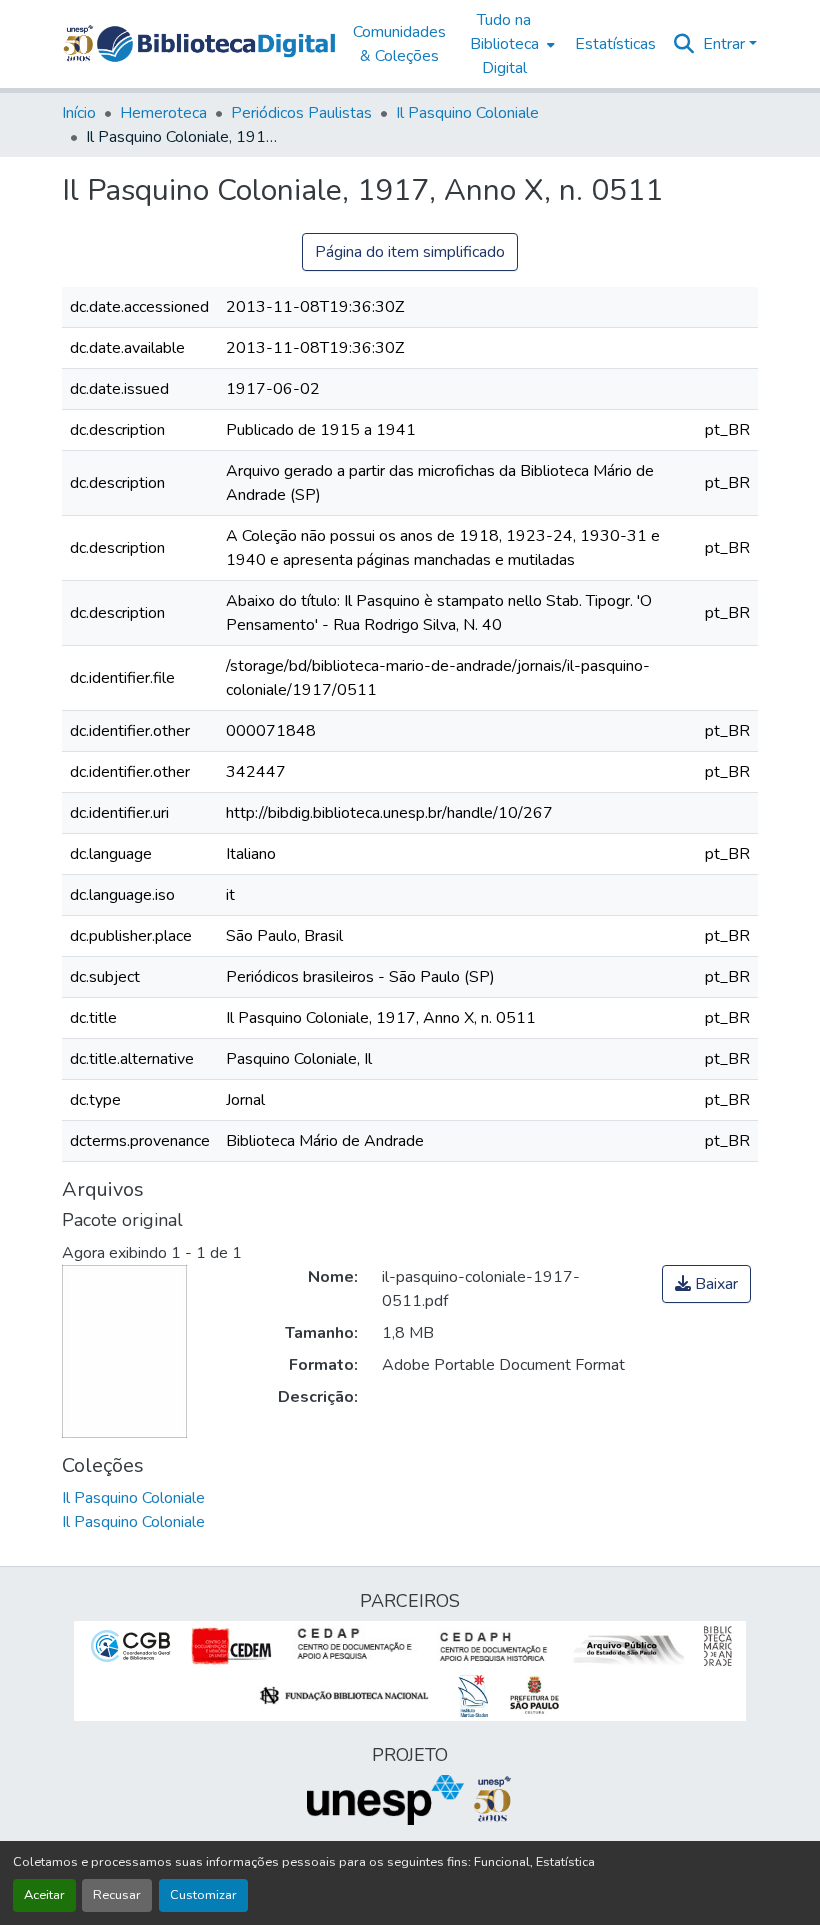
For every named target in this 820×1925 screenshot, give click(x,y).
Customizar (203, 1895)
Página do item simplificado (410, 252)
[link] (706, 1284)
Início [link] (79, 113)
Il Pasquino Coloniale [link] (467, 113)
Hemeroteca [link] (163, 113)
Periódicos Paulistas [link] (301, 113)
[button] (216, 44)
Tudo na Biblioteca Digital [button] (504, 44)
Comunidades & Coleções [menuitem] (399, 44)
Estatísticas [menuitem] (615, 44)
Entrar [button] (726, 44)
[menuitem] (510, 44)
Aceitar (44, 1895)
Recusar (117, 1895)
